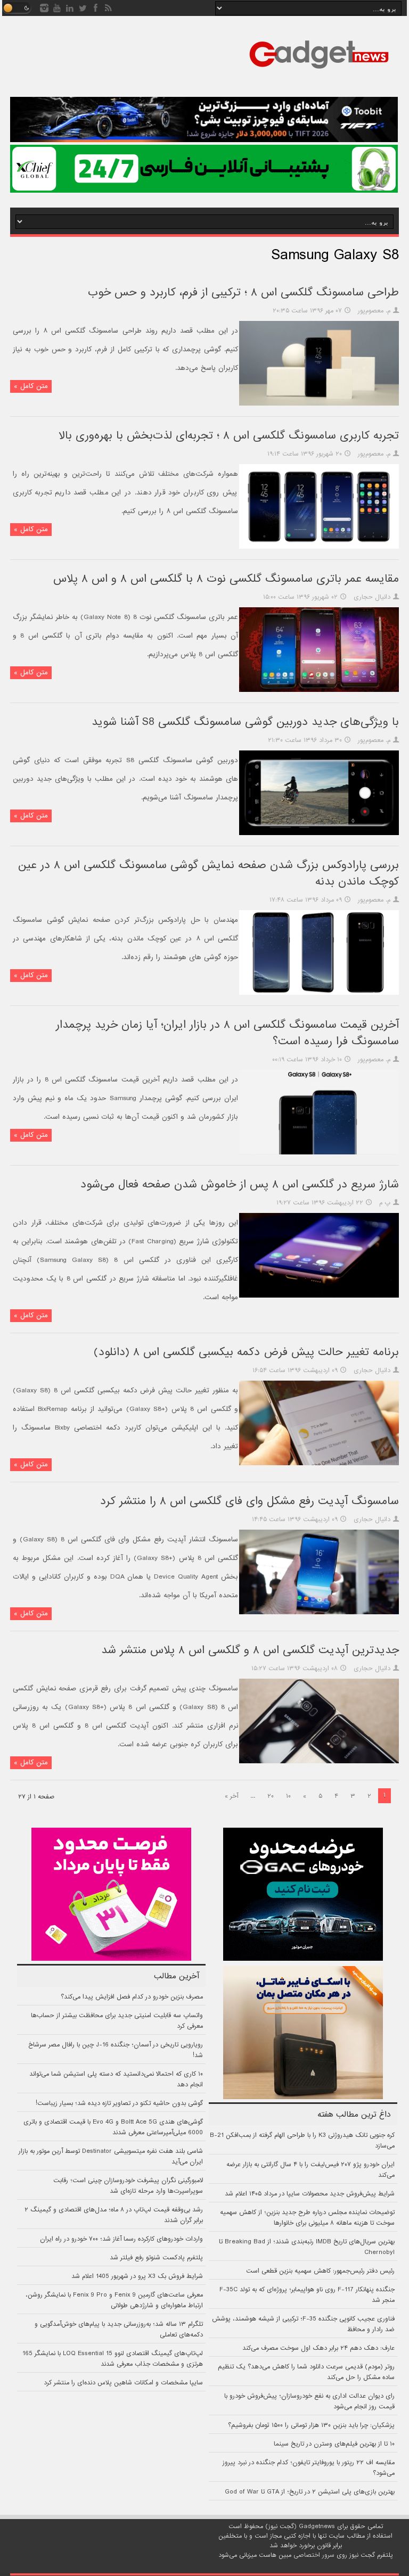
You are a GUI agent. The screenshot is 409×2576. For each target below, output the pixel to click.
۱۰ (288, 1796)
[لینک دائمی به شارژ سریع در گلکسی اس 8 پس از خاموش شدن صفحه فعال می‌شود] (319, 1296)
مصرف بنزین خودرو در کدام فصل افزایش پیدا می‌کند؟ (132, 1997)
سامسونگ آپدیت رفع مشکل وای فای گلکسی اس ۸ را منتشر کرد (250, 1501)
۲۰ (271, 1796)
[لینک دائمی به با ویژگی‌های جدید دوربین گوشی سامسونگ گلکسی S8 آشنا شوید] (319, 833)
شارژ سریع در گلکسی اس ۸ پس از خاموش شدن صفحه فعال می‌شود (240, 1184)
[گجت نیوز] (319, 72)
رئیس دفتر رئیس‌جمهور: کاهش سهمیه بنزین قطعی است (320, 2271)
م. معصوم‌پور (374, 311)
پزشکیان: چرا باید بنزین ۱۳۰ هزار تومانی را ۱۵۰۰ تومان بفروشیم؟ (311, 2425)
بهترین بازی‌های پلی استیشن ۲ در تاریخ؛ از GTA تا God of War (310, 2492)
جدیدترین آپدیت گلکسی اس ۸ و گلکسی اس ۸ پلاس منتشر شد (250, 1650)
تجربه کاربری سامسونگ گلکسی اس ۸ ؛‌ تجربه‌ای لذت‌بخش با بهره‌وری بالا (229, 436)
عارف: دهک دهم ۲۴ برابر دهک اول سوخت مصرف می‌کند (318, 2348)
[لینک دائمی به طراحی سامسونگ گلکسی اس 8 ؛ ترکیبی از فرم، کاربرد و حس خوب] (319, 404)
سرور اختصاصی (314, 2555)
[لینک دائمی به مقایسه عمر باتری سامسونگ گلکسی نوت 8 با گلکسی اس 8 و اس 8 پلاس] (319, 690)
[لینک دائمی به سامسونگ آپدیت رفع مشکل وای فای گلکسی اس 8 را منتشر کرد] (319, 1613)
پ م (385, 1203)
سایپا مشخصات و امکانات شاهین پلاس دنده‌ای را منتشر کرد (123, 2383)
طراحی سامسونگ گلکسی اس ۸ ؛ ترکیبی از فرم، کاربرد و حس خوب (243, 292)
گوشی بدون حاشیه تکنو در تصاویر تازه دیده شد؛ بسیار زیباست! (119, 2103)
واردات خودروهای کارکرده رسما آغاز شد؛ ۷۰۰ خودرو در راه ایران (121, 2239)
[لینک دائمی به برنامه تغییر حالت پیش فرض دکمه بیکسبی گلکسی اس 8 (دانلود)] (319, 1464)
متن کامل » (31, 386)
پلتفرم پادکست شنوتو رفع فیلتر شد (156, 2258)
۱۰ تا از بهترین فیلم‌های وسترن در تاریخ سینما (334, 2444)
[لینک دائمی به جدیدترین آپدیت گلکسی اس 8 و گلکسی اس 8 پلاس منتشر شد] (319, 1762)
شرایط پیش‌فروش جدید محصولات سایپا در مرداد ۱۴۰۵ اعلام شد (310, 2194)
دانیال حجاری (372, 597)
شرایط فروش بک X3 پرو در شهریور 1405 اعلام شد (137, 2276)
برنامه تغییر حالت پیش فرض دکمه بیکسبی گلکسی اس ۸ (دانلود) (246, 1352)
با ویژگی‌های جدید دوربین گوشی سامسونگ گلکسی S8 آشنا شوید (245, 722)
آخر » (231, 1796)
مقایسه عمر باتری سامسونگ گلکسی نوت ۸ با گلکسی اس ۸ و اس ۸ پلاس (226, 579)
